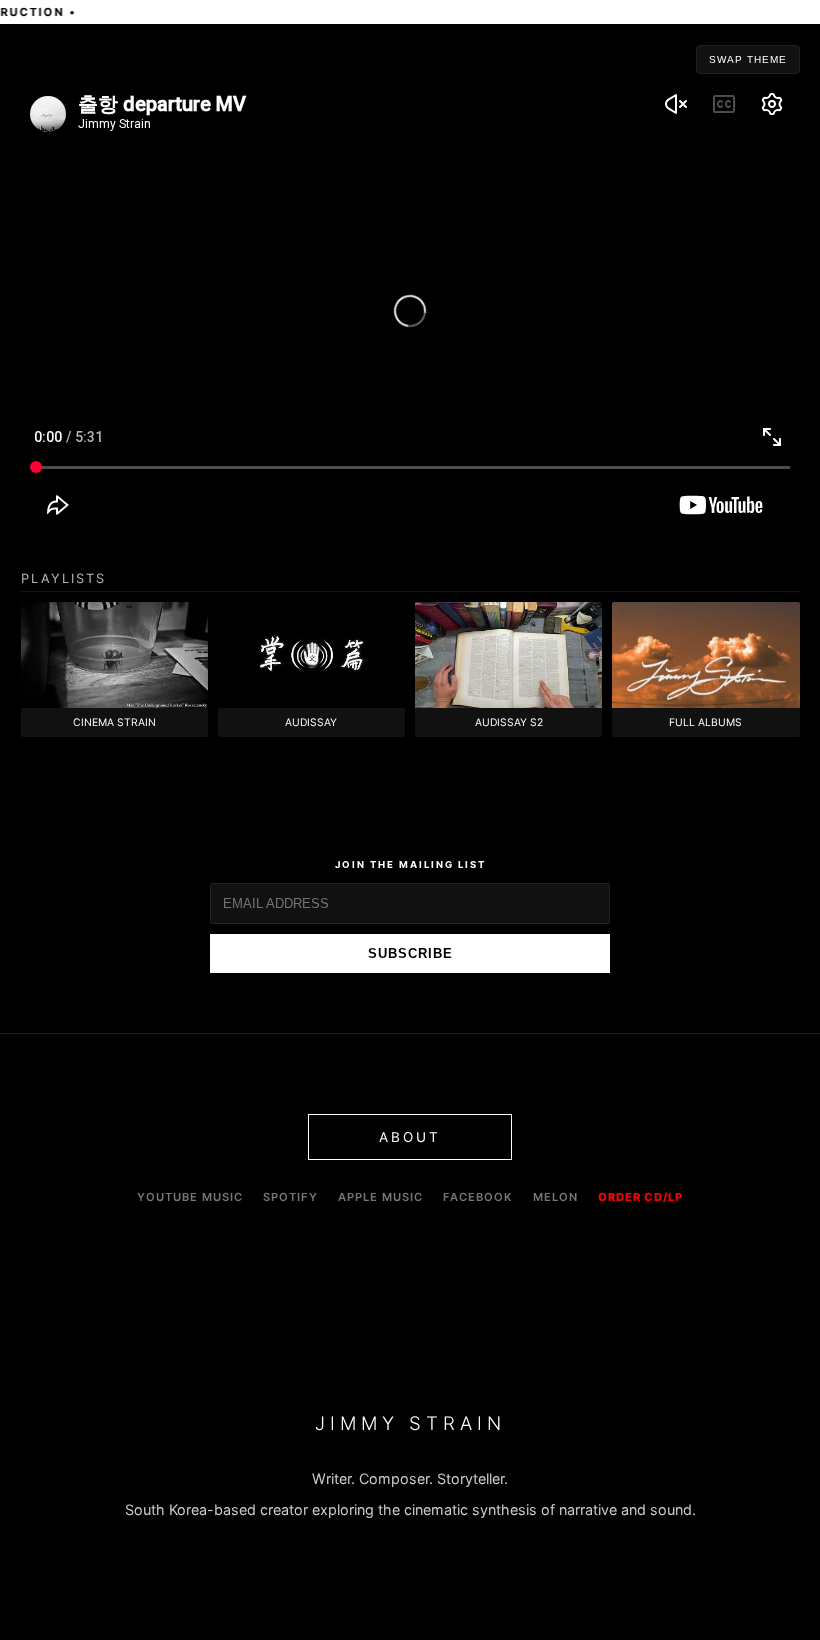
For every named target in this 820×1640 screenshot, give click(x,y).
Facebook (478, 1197)
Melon (555, 1197)
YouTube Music (190, 1197)
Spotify (290, 1197)
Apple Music (380, 1197)
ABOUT (410, 1137)
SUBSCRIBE (410, 953)
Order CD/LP (640, 1197)
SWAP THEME (748, 59)
